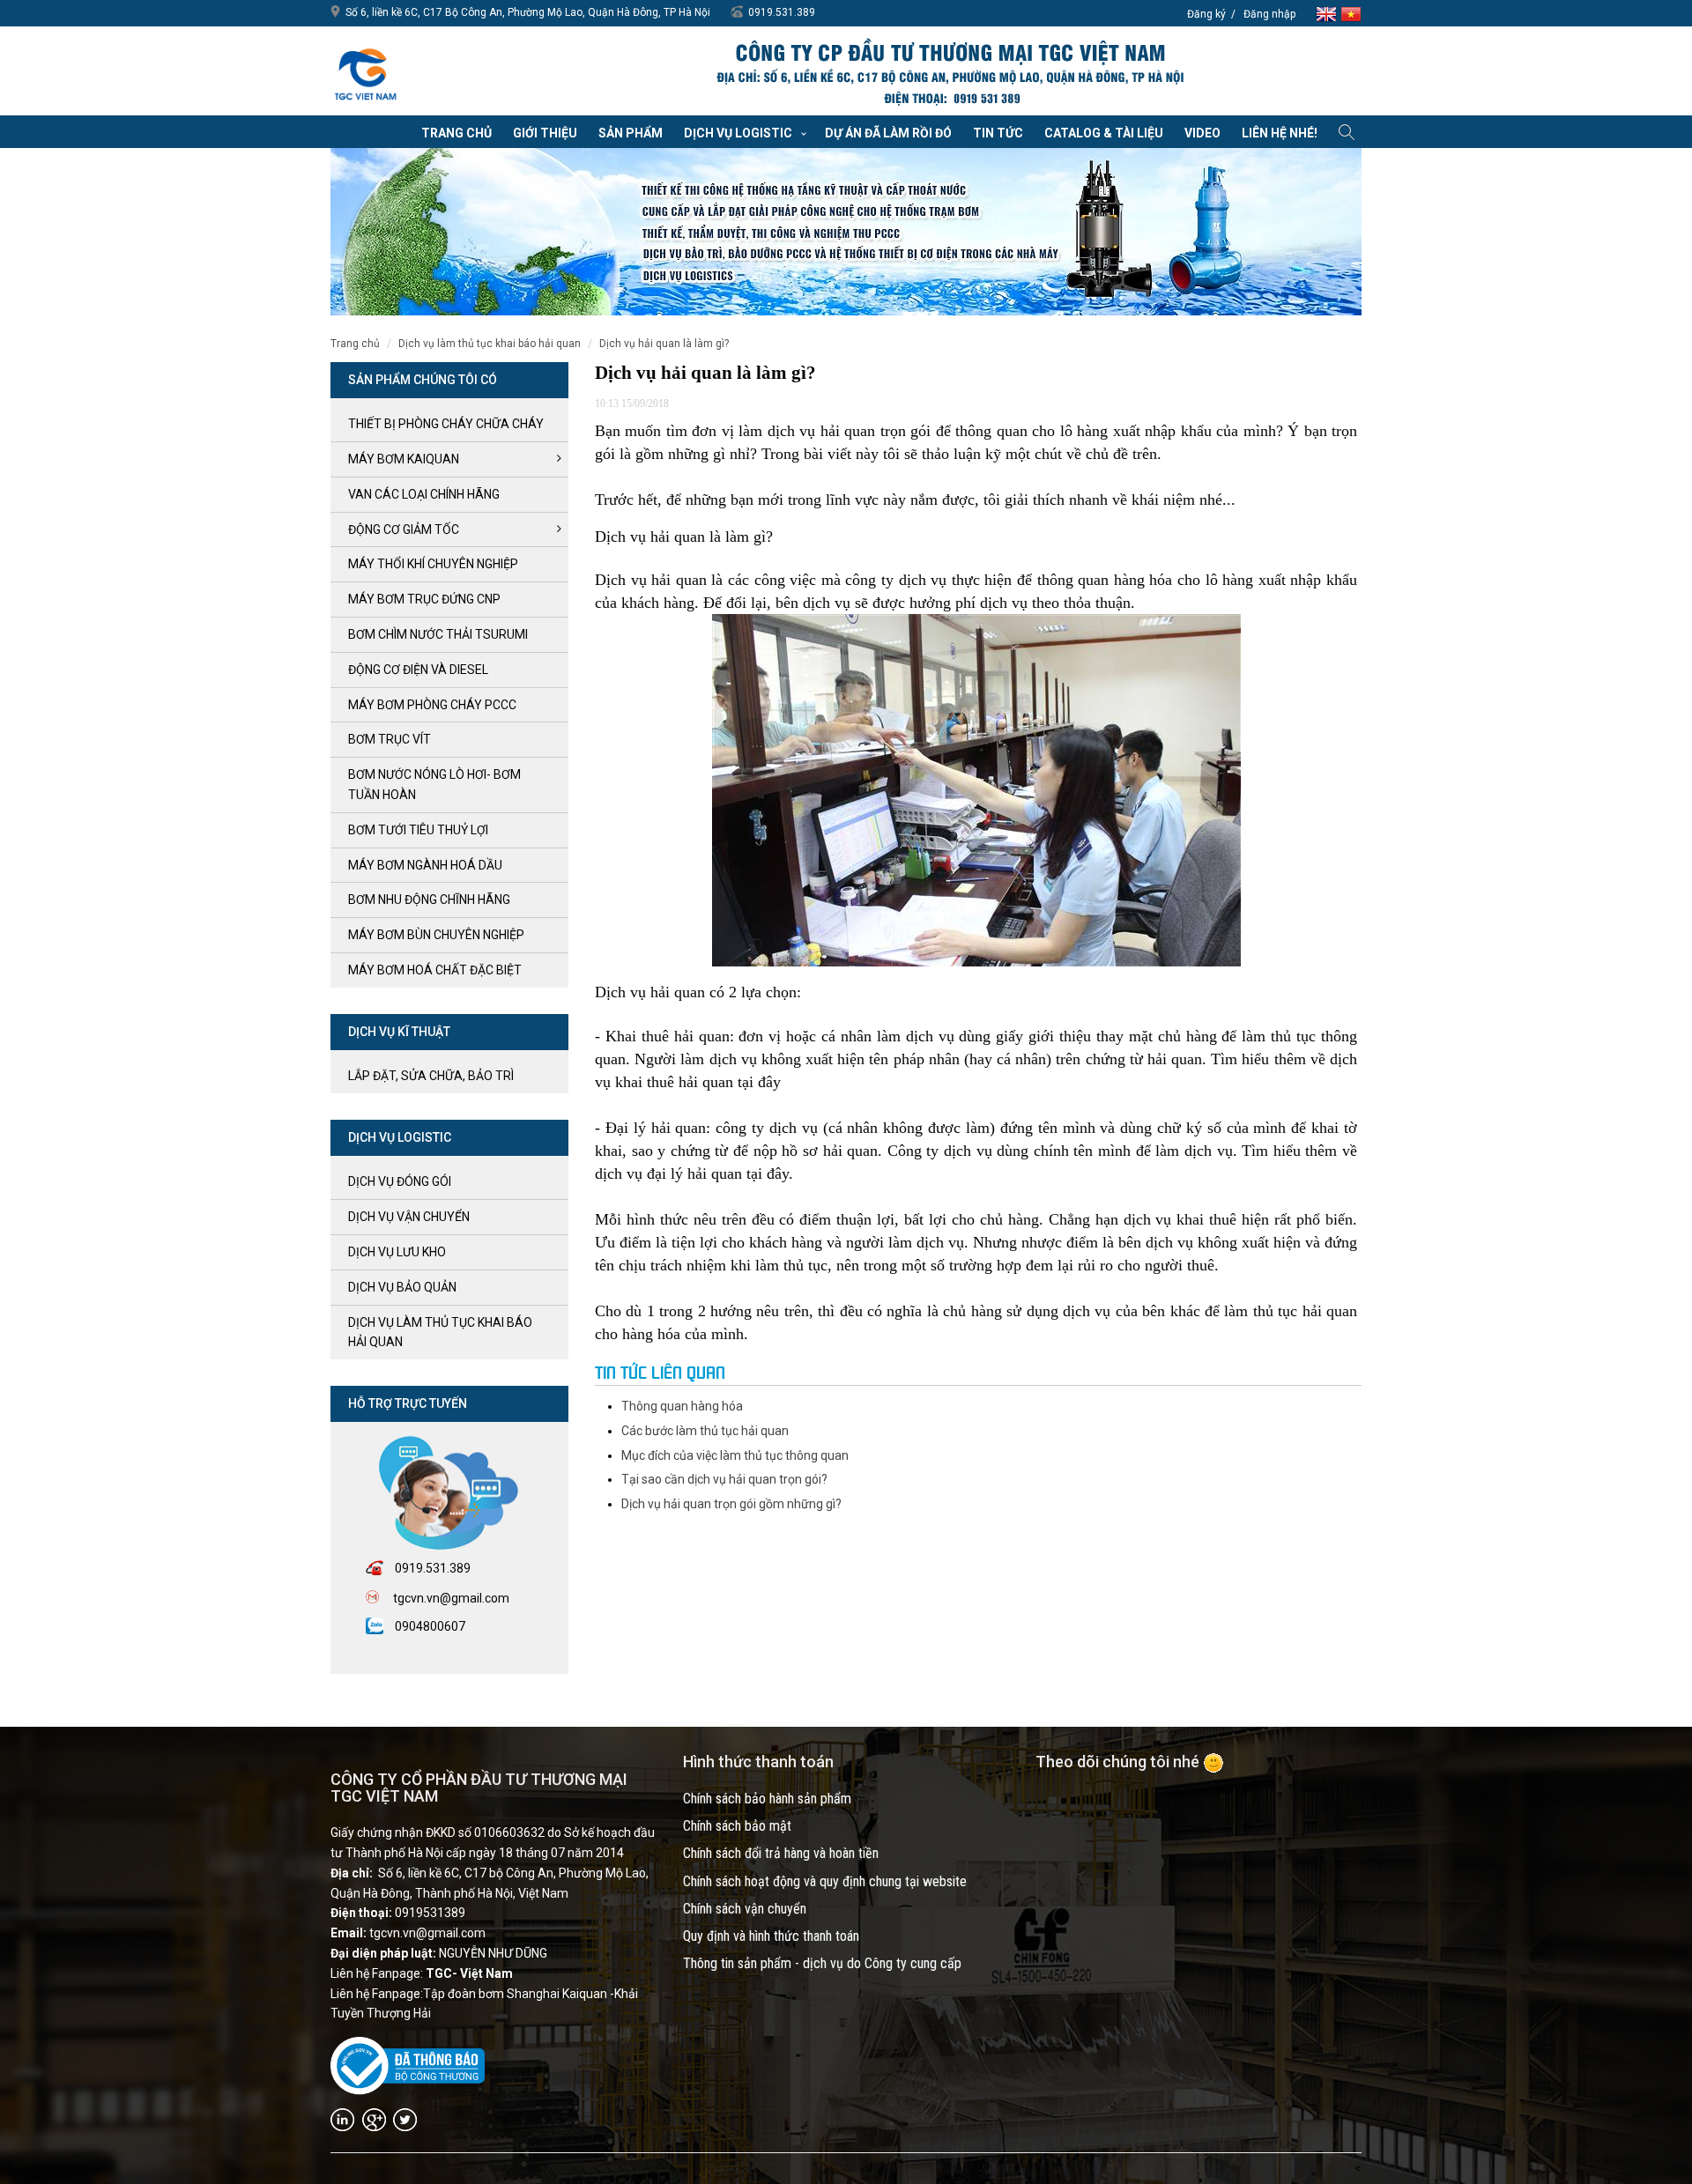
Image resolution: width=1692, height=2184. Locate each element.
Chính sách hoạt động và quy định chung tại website (825, 1881)
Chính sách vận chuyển (745, 1909)
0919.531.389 (782, 12)
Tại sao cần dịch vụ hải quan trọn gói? (724, 1479)
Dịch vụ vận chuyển (409, 1217)
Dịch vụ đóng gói (400, 1181)
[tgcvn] (366, 70)
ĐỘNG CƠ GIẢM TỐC (404, 529)
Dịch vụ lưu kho (397, 1252)
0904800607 (430, 1626)
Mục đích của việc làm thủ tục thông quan (735, 1455)
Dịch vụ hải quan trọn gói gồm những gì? (731, 1504)
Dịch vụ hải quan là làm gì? (664, 344)
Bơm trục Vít (390, 739)
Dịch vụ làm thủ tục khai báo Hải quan (490, 344)
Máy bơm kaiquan (404, 459)
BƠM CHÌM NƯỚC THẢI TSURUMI (438, 634)
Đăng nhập (1269, 14)
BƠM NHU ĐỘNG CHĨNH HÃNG (429, 900)
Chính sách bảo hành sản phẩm (767, 1799)
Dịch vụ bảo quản (402, 1287)
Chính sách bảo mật (737, 1826)
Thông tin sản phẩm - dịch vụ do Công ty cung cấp (822, 1963)
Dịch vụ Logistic (738, 133)
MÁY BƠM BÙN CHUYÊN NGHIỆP (436, 935)
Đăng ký (1206, 14)
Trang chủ (456, 133)
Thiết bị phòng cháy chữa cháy (446, 424)
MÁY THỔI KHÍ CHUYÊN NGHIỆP (433, 564)
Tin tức (998, 133)
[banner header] (949, 73)
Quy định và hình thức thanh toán (771, 1936)
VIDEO (1202, 133)
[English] (1328, 13)
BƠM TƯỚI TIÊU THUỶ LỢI (418, 830)
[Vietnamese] (1351, 13)
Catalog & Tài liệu (1104, 133)
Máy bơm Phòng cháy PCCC (432, 705)
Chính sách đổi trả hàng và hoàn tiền (781, 1853)
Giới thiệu (545, 133)
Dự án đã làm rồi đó (888, 133)
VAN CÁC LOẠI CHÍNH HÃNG (424, 494)
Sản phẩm (631, 133)
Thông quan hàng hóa (682, 1406)
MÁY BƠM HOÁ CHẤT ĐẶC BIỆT (435, 970)
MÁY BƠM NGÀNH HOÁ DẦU (425, 865)
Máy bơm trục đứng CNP (424, 599)
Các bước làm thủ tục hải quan (705, 1431)
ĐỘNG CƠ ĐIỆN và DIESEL (418, 670)
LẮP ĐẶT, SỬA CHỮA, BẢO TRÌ (431, 1076)
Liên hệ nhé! (1280, 133)
